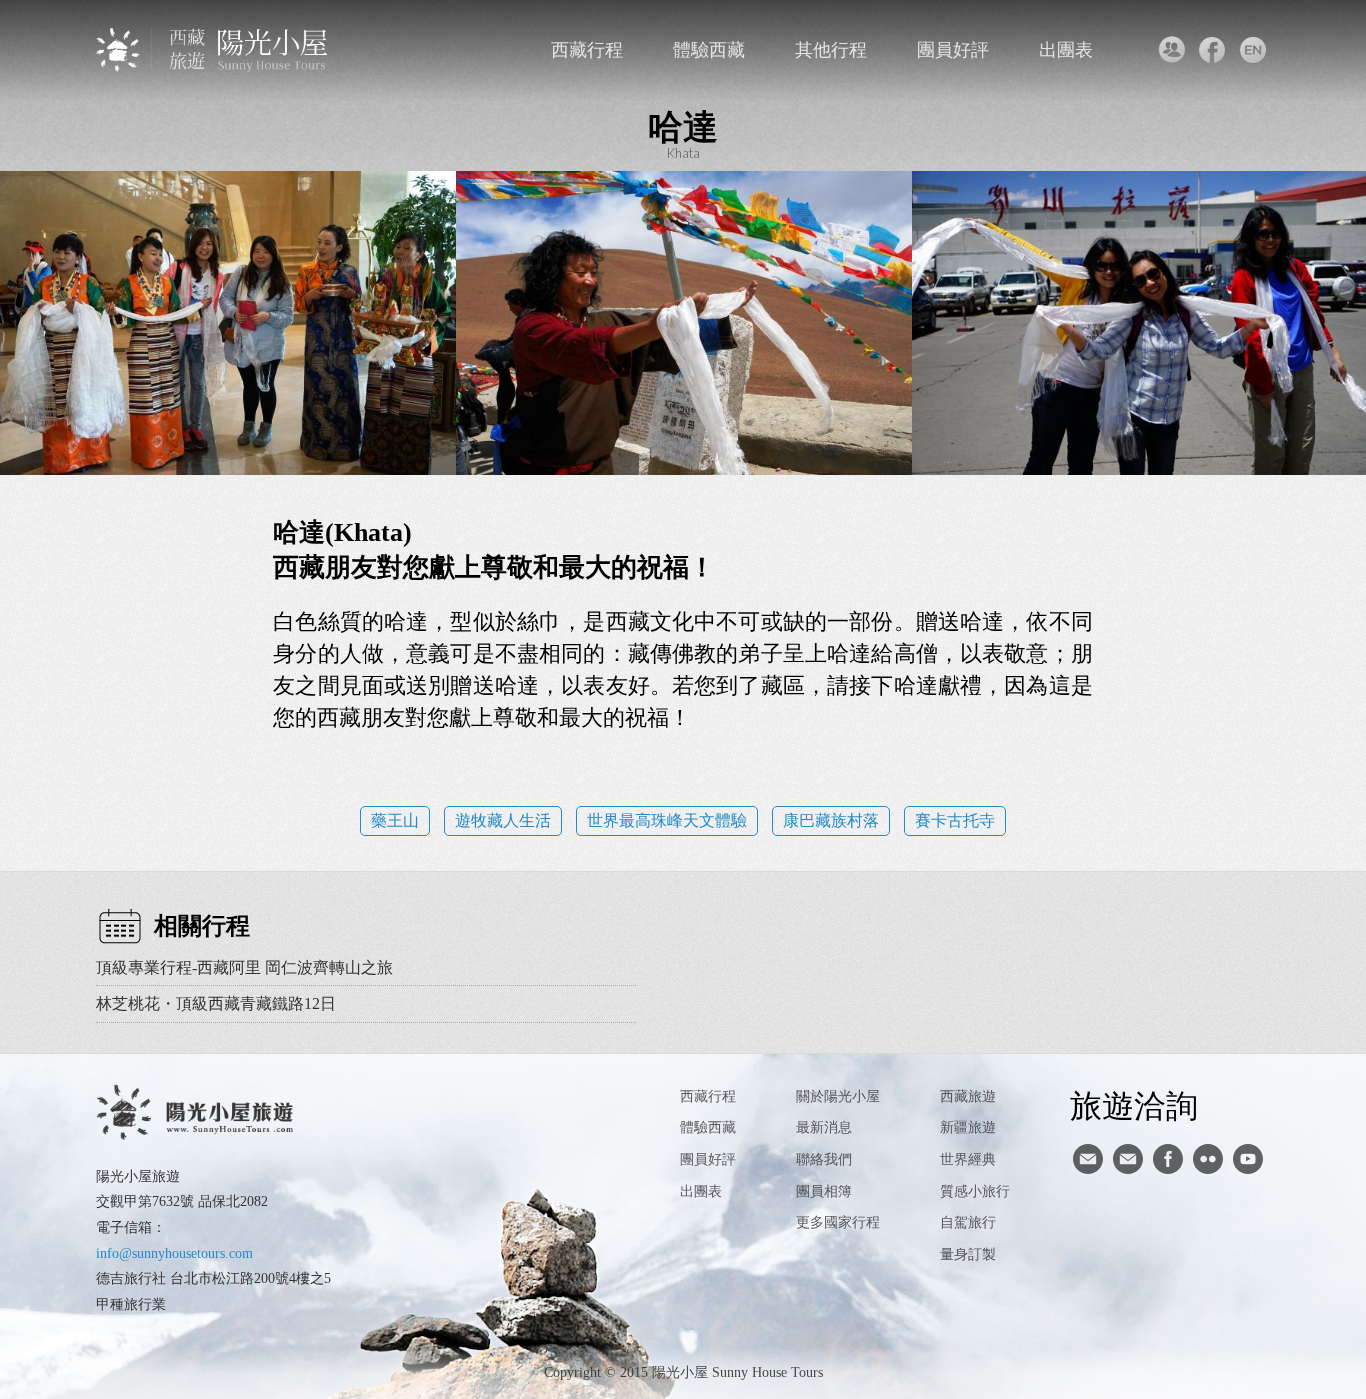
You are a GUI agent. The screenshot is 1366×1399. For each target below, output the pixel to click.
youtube (1248, 1159)
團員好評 (953, 50)
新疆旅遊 (968, 1127)
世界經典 (968, 1159)
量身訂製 (968, 1254)
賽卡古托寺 (955, 820)
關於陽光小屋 (838, 1096)
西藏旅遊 (968, 1096)
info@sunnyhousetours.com (174, 1253)
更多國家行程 (838, 1222)
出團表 (1066, 50)
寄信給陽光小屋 (1088, 1159)
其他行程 (831, 50)
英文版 (1252, 50)
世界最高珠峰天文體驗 (667, 820)
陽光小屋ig (1128, 1159)
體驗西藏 (709, 50)
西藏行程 (587, 50)
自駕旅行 (968, 1222)
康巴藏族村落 (831, 820)
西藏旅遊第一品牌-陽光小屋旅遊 (213, 49)
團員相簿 (824, 1191)
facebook (1211, 50)
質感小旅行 (975, 1191)
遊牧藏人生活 (503, 820)
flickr (1208, 1159)
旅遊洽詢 (1134, 1105)
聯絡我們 (1170, 50)
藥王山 (395, 820)
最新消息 (824, 1127)
